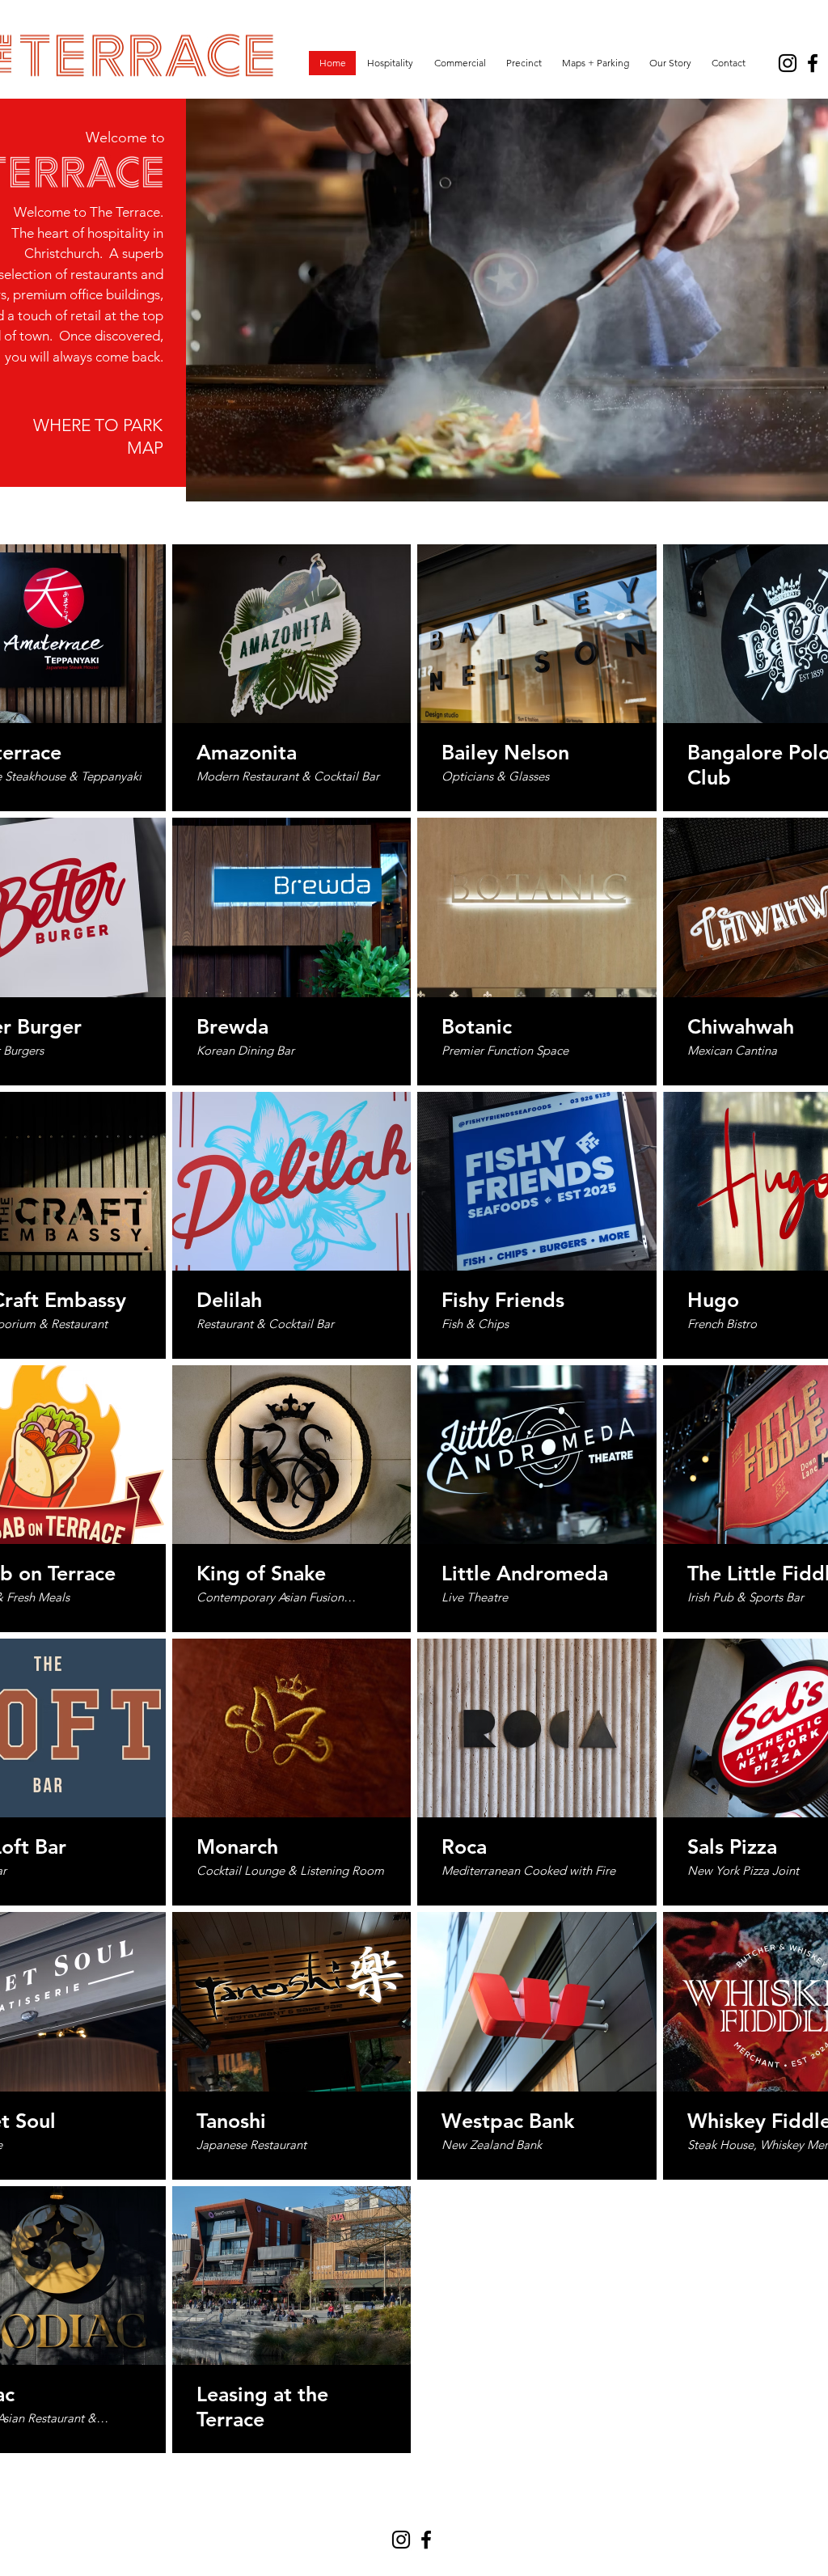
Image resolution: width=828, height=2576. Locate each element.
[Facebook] (813, 63)
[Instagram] (788, 63)
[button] (389, 63)
